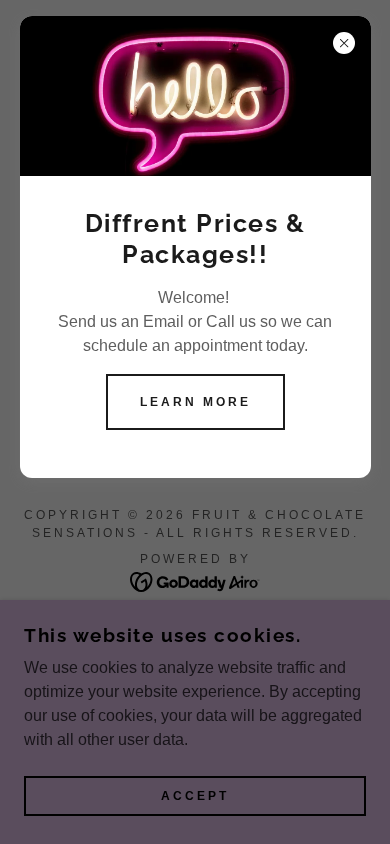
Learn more (195, 402)
